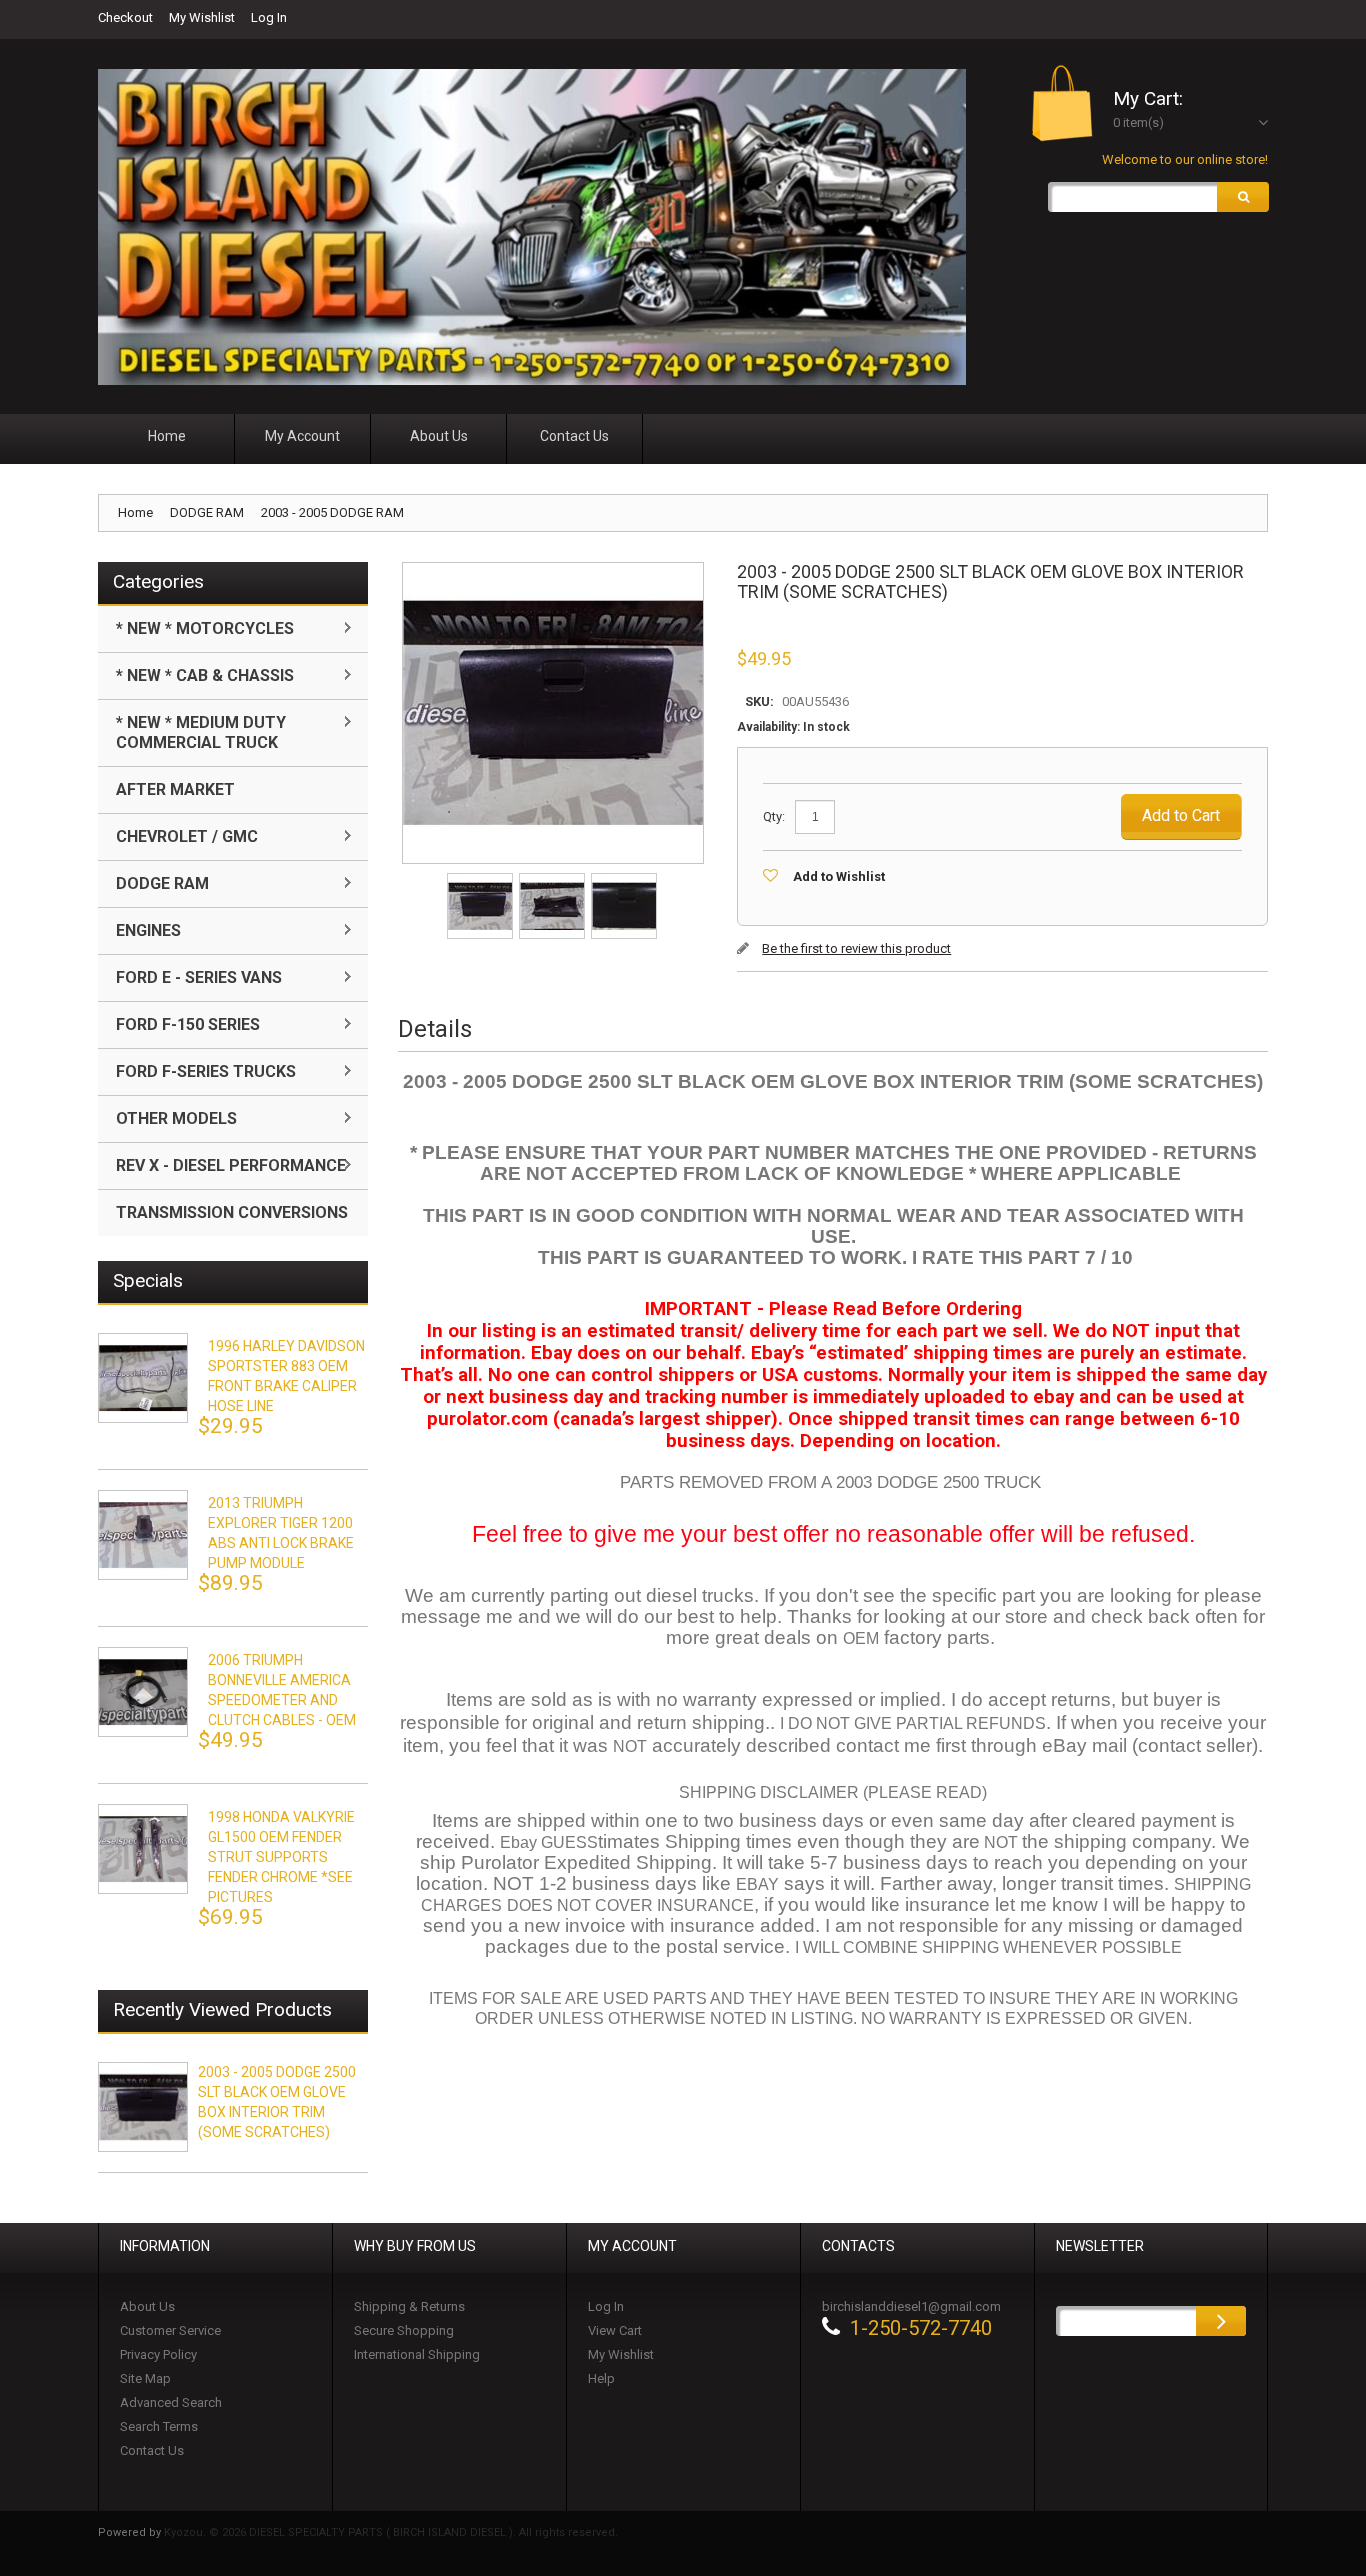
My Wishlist (202, 17)
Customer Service (170, 2330)
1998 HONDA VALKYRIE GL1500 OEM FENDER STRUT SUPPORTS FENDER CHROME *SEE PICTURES (281, 1857)
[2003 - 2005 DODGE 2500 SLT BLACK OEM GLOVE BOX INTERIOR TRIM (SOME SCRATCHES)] (481, 879)
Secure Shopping (404, 2330)
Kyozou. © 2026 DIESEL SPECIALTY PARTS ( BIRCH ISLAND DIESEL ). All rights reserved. (391, 2532)
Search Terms (159, 2426)
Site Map (145, 2378)
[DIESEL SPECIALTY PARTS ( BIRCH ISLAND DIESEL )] (532, 227)
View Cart (615, 2330)
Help (601, 2378)
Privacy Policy (158, 2354)
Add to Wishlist (839, 876)
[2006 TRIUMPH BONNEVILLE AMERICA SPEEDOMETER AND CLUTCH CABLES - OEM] (143, 1692)
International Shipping (417, 2354)
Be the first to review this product (856, 948)
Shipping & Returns (409, 2306)
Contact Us (152, 2450)
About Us (147, 2306)
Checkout (125, 17)
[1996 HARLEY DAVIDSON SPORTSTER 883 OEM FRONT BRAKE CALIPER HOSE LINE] (143, 1378)
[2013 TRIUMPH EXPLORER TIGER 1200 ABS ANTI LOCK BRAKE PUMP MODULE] (143, 1535)
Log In (269, 17)
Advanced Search (171, 2402)
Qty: (774, 816)
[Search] (1243, 197)
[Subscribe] (1221, 2321)
